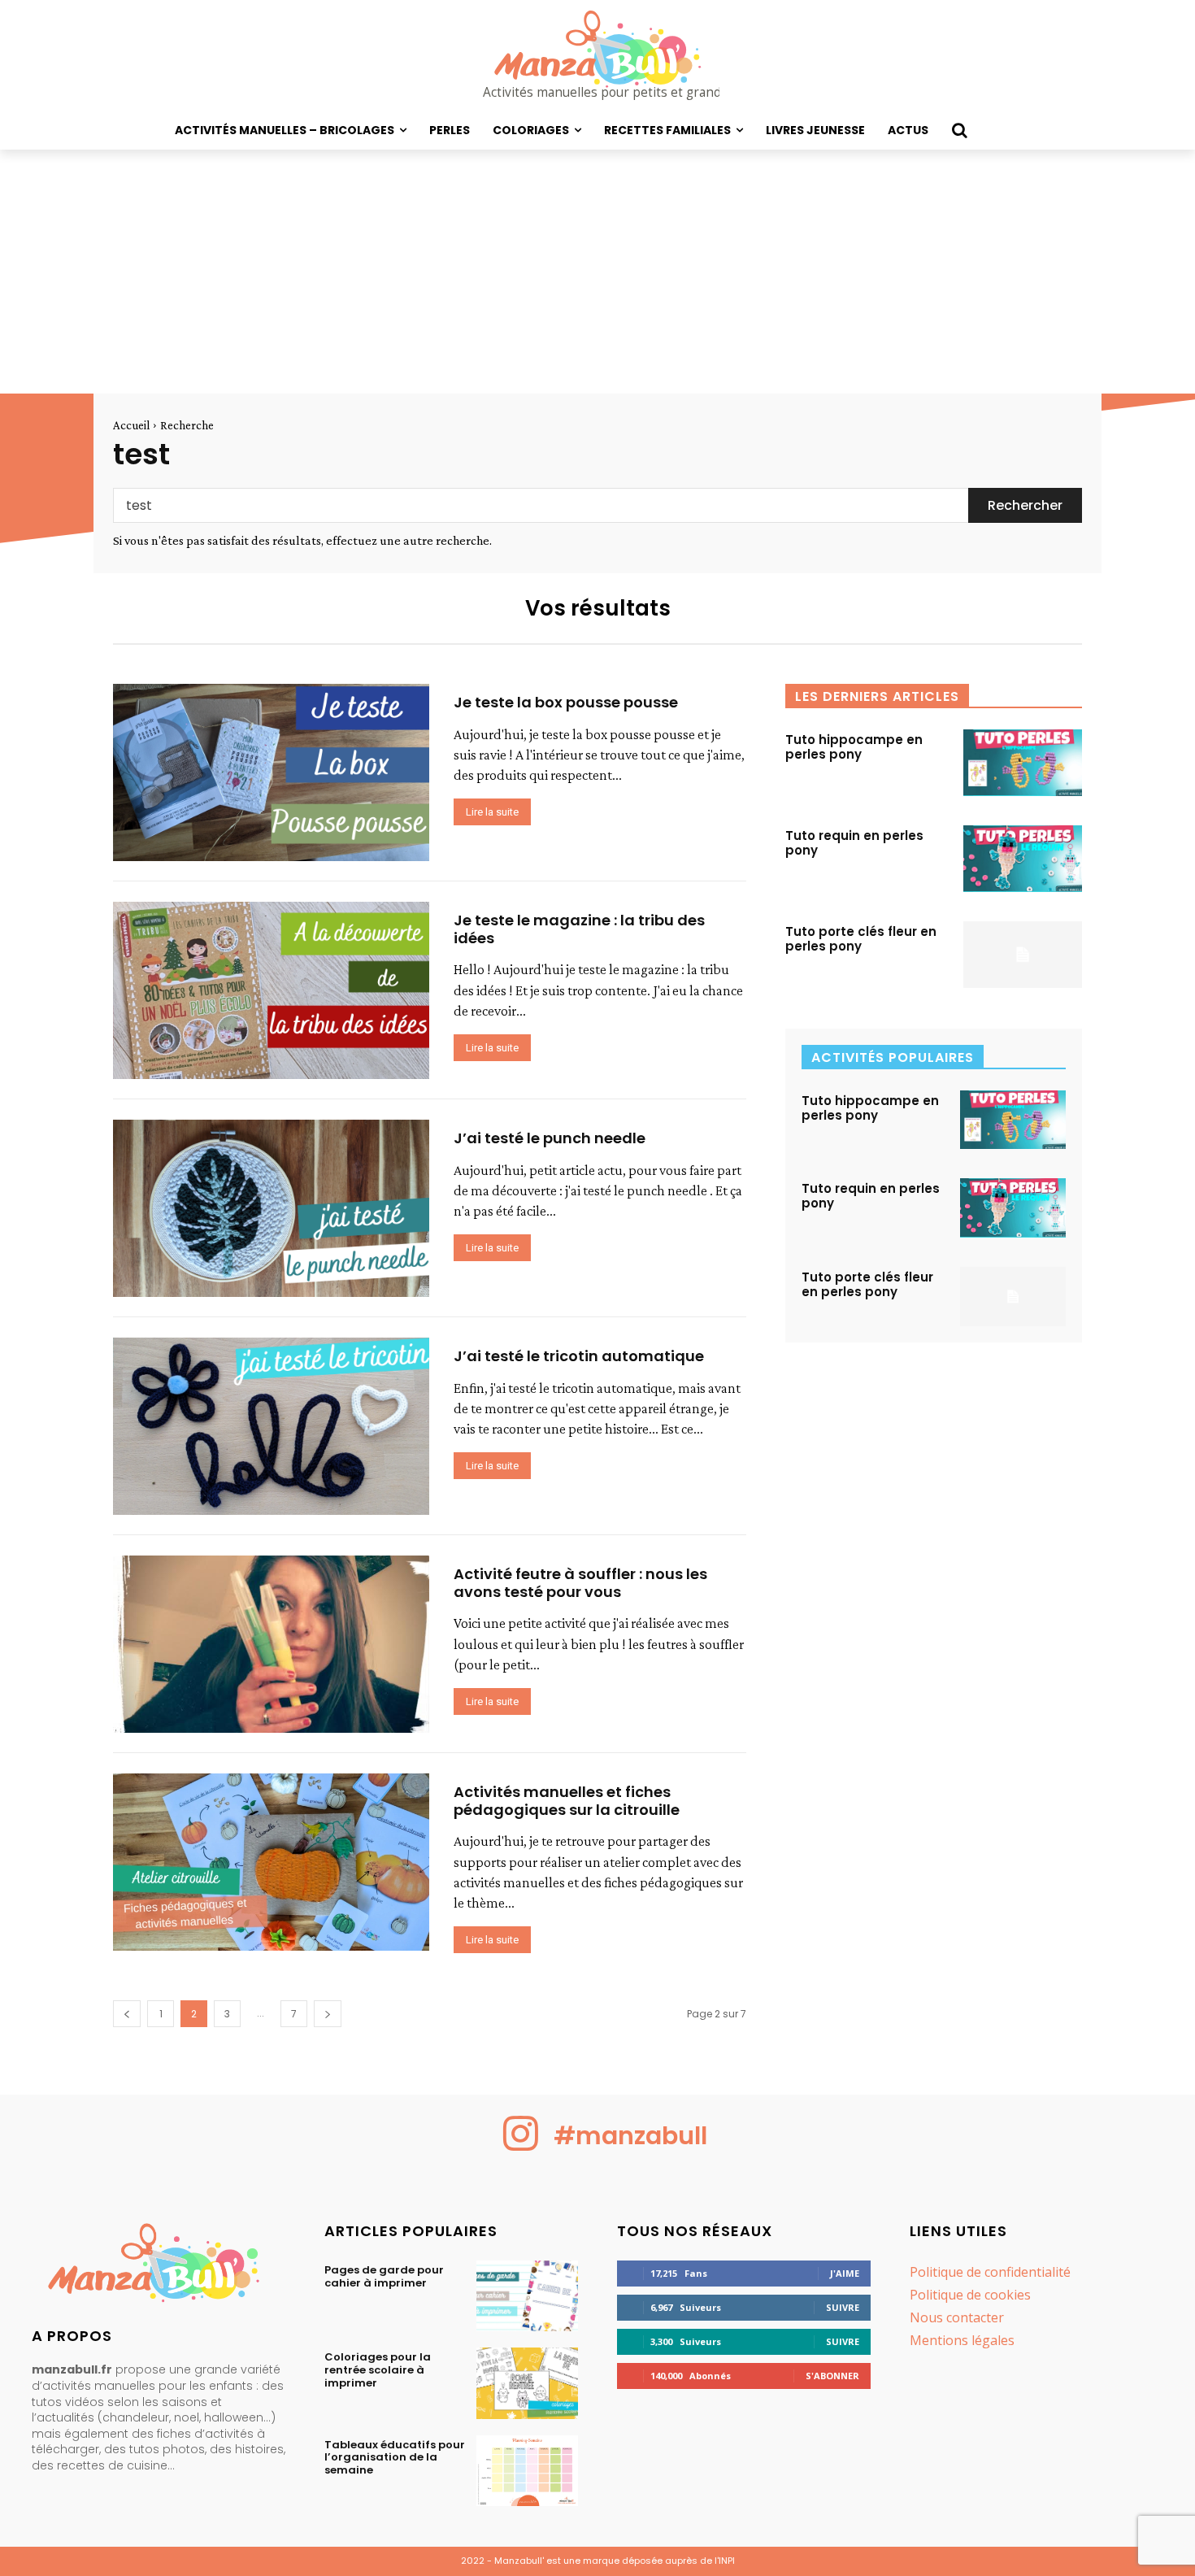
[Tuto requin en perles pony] (1023, 859)
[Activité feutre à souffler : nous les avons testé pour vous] (271, 1644)
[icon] (521, 2146)
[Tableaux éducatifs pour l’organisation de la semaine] (527, 2471)
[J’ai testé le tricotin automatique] (271, 1426)
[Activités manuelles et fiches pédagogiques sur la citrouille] (271, 1862)
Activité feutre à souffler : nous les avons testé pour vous (580, 1583)
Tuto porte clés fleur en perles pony (861, 939)
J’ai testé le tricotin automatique (579, 1356)
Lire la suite (492, 812)
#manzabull (630, 2136)
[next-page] (328, 2014)
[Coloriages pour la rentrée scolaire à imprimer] (527, 2383)
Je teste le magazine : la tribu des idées (579, 929)
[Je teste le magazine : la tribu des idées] (271, 990)
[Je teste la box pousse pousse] (271, 772)
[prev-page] (127, 2014)
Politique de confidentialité (990, 2272)
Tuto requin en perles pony (854, 843)
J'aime (845, 2273)
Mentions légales (962, 2340)
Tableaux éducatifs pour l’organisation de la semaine (395, 2457)
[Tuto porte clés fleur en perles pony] (1023, 955)
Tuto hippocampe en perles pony (854, 747)
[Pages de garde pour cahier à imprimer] (527, 2296)
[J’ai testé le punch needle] (271, 1208)
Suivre (843, 2307)
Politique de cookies (970, 2295)
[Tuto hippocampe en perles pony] (1023, 763)
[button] (959, 130)
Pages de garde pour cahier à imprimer (384, 2276)
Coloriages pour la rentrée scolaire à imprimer (378, 2369)
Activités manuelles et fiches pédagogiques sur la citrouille (567, 1801)
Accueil (131, 425)
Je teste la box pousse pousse (566, 702)
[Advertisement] (597, 272)
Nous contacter (957, 2317)
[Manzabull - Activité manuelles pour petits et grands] (159, 2267)
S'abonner (832, 2376)
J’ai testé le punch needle (550, 1138)
